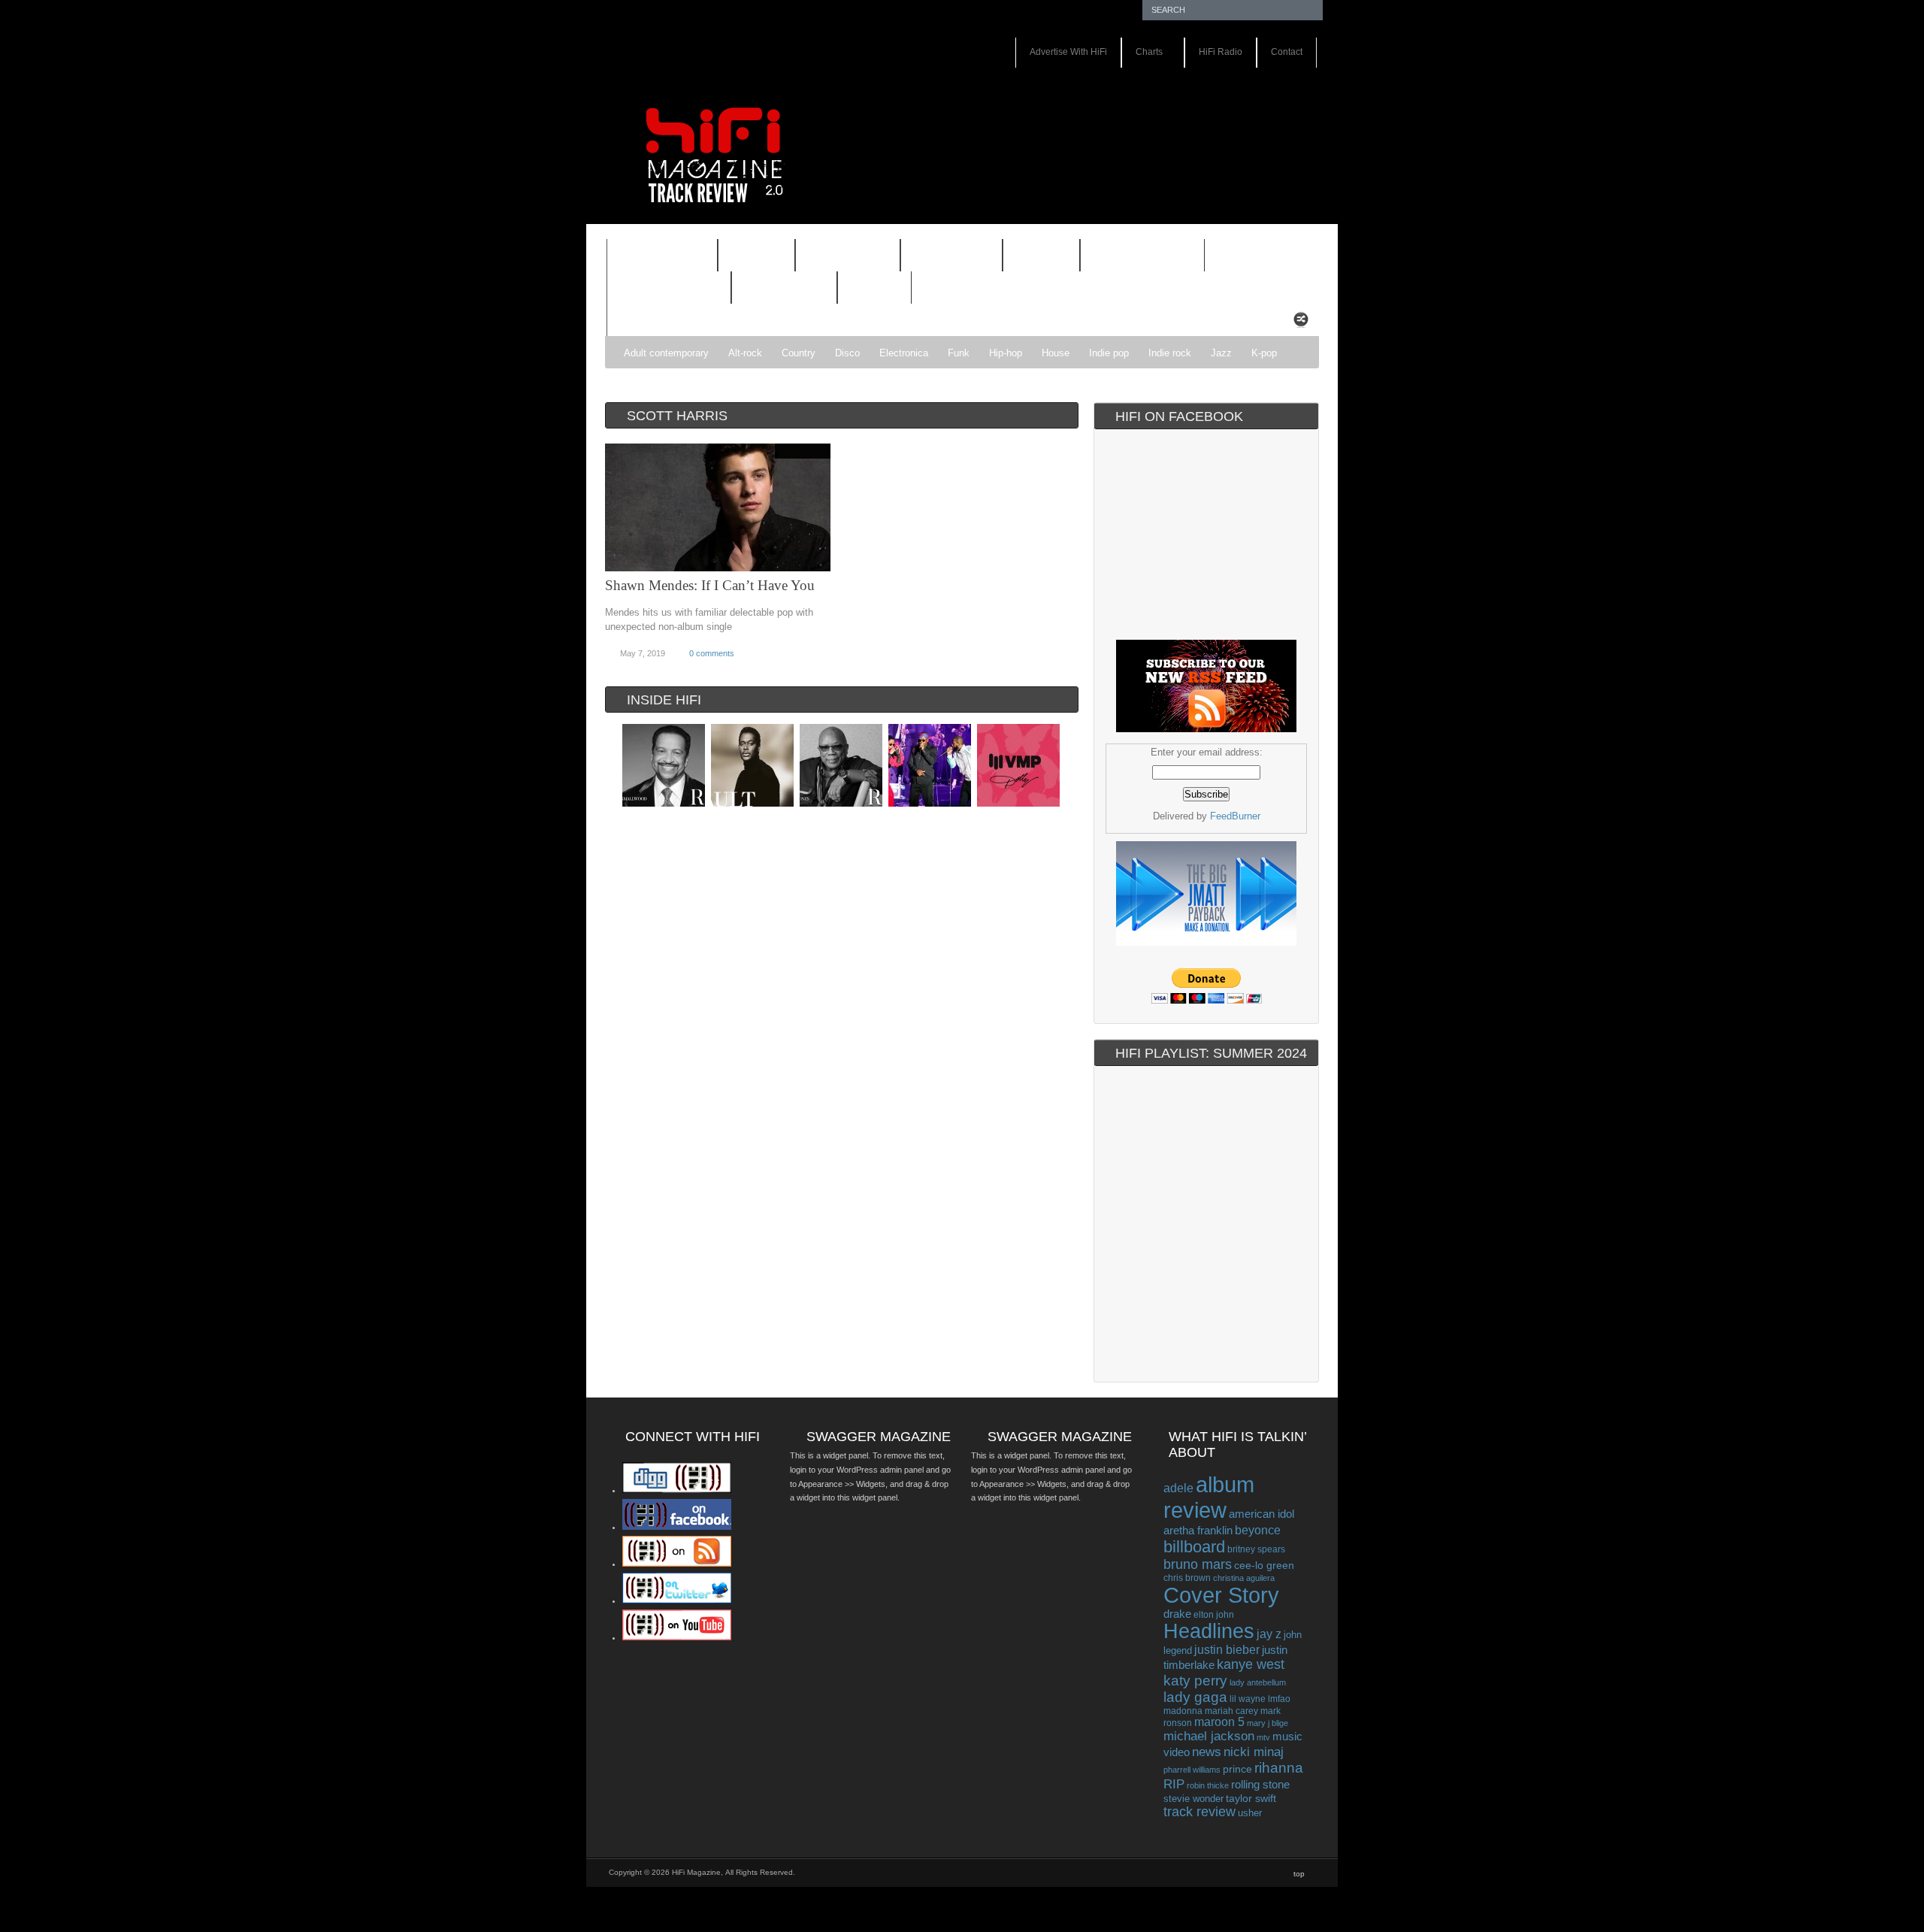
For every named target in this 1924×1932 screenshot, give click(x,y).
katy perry (1195, 1681)
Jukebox (942, 257)
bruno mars (1198, 1564)
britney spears (1256, 1549)
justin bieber (1227, 1650)
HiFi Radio (1221, 52)
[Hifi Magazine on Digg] (677, 1490)
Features (652, 257)
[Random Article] (1301, 324)
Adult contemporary (666, 353)
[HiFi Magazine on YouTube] (677, 1637)
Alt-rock (745, 353)
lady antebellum (1258, 1682)
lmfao (1279, 1699)
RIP (1174, 1784)
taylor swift (1251, 1798)
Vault (874, 288)
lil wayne (1248, 1699)
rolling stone (1260, 1784)
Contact (1287, 52)
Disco (847, 353)
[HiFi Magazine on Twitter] (677, 1600)
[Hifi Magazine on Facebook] (677, 1527)
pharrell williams (1192, 1770)
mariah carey (1231, 1711)
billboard (1194, 1547)
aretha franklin (1198, 1531)
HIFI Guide (848, 256)
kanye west (1251, 1664)
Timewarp (784, 288)
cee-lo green (1264, 1565)
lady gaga (1195, 1697)
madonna (1183, 1711)
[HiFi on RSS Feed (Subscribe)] (677, 1564)
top (1299, 1874)
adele (1178, 1488)
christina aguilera (1244, 1578)
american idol (1261, 1514)
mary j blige (1268, 1723)
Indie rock (1170, 353)
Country (799, 353)
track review (1199, 1812)
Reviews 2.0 (659, 289)
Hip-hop (1006, 353)
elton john (1214, 1614)
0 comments (712, 653)
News (1032, 257)
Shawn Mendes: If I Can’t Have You (710, 585)
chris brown (1187, 1578)
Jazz (1221, 353)
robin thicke (1208, 1785)
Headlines (1209, 1631)
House (1056, 353)
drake (1177, 1614)
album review (1209, 1497)
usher (1250, 1813)
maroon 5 (1219, 1722)
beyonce (1258, 1530)
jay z (1269, 1634)
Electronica (904, 353)
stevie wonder (1193, 1799)
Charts (1142, 53)
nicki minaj (1254, 1752)
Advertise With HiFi (1068, 52)
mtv (1263, 1737)
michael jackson (1209, 1736)
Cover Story (1221, 1595)
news (1207, 1752)
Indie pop (1109, 353)
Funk (959, 353)
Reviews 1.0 (1133, 257)
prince (1237, 1769)
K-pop (1264, 353)
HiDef (747, 257)
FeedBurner (1235, 816)
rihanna (1279, 1768)
